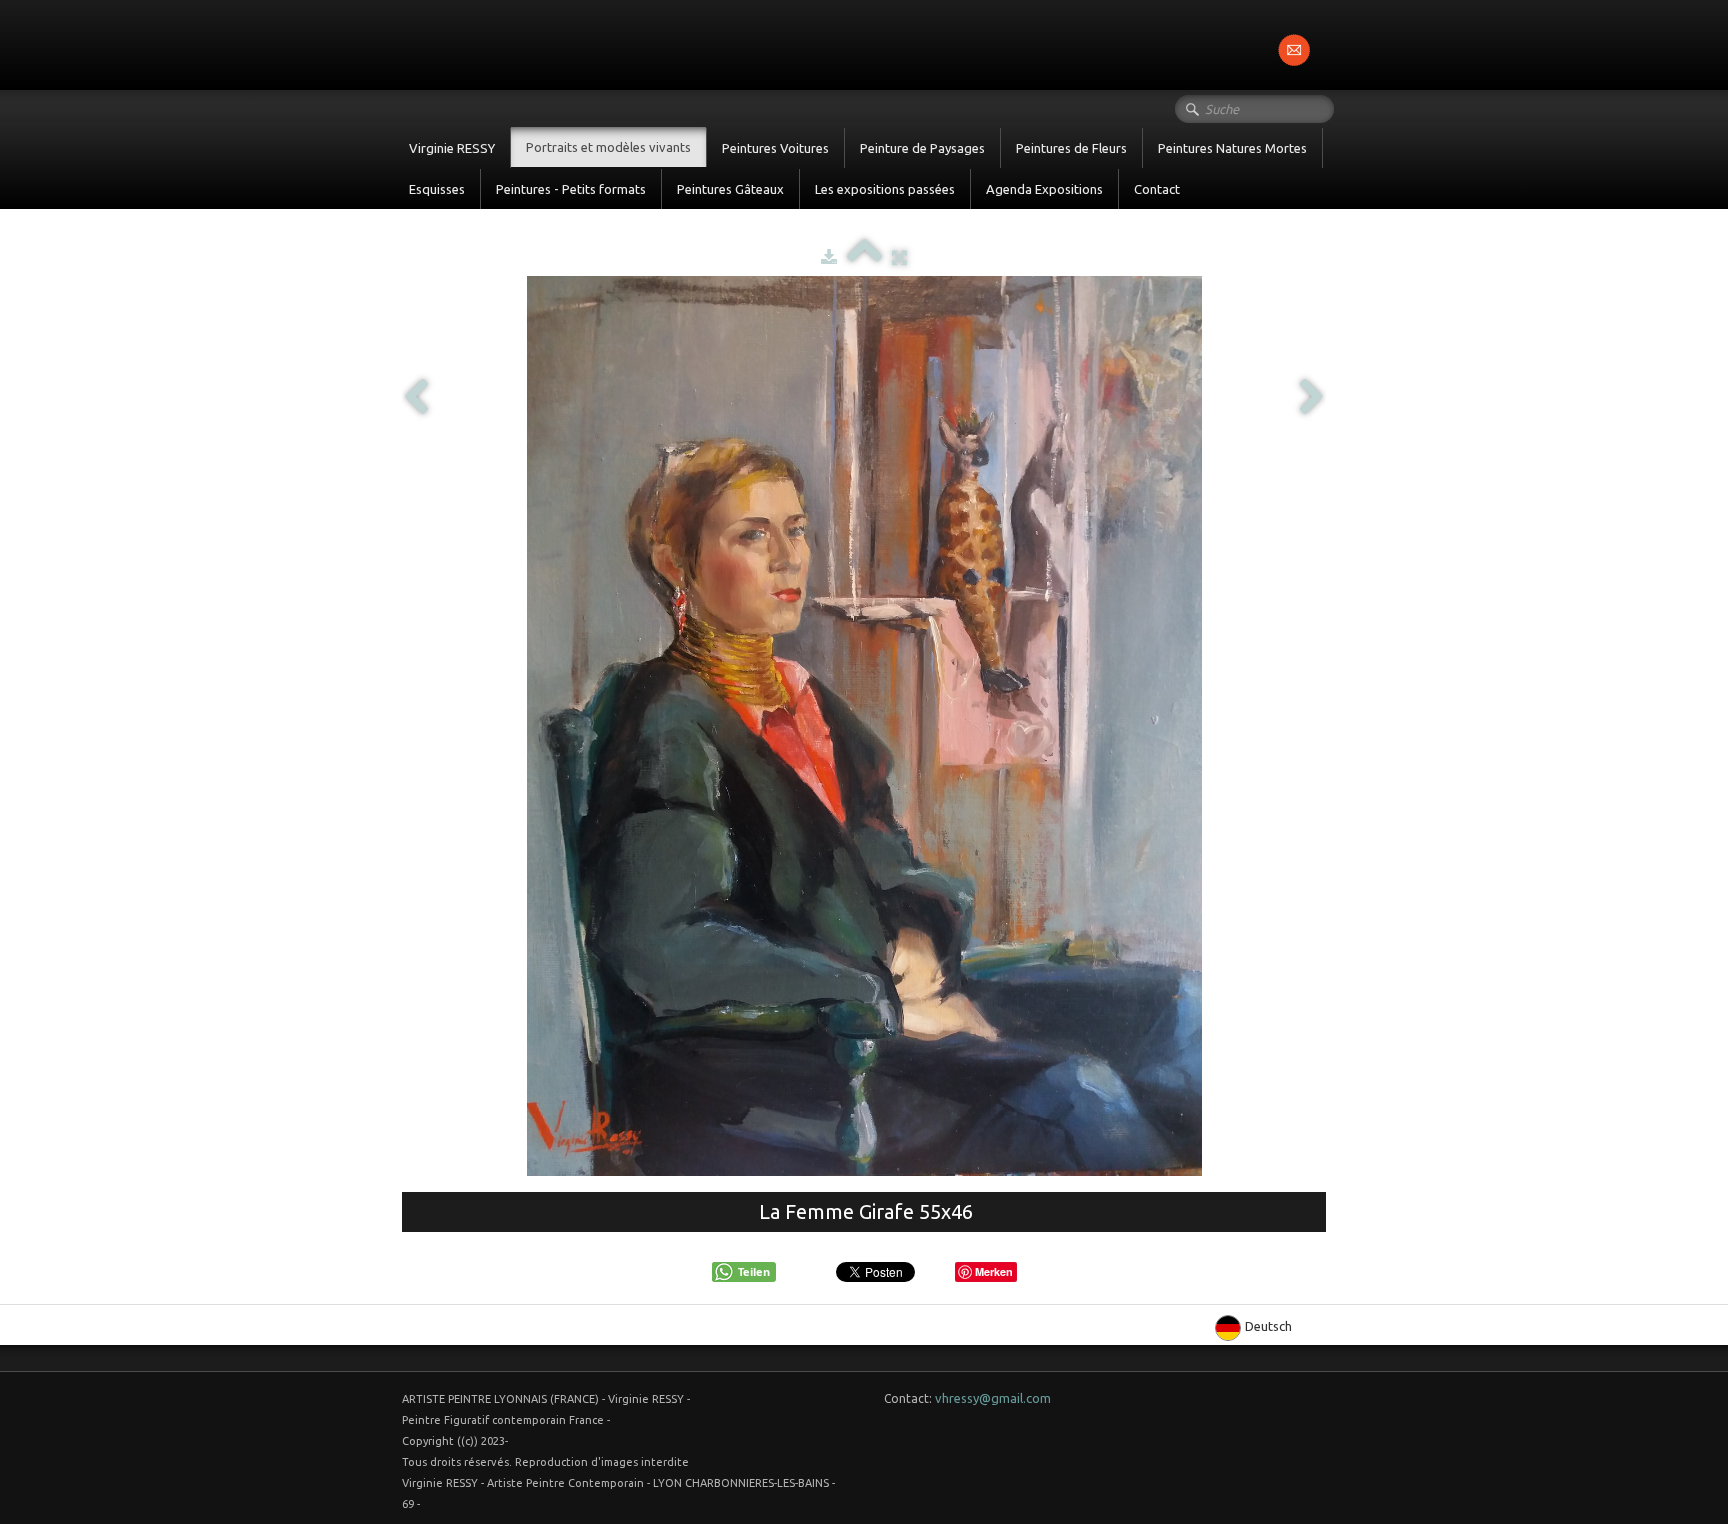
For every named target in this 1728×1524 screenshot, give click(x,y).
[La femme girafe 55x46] (864, 726)
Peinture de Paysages (922, 148)
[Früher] (416, 398)
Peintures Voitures (775, 148)
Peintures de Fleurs (1071, 148)
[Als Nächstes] (1312, 398)
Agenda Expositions (1044, 189)
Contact (1157, 189)
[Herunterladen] (829, 257)
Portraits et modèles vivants (608, 147)
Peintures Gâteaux (730, 189)
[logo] (401, 43)
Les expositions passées (885, 189)
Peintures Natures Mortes (1232, 148)
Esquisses (437, 189)
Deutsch (1270, 1326)
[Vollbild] (899, 257)
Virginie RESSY (452, 148)
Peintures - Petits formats (571, 189)
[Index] (864, 257)
